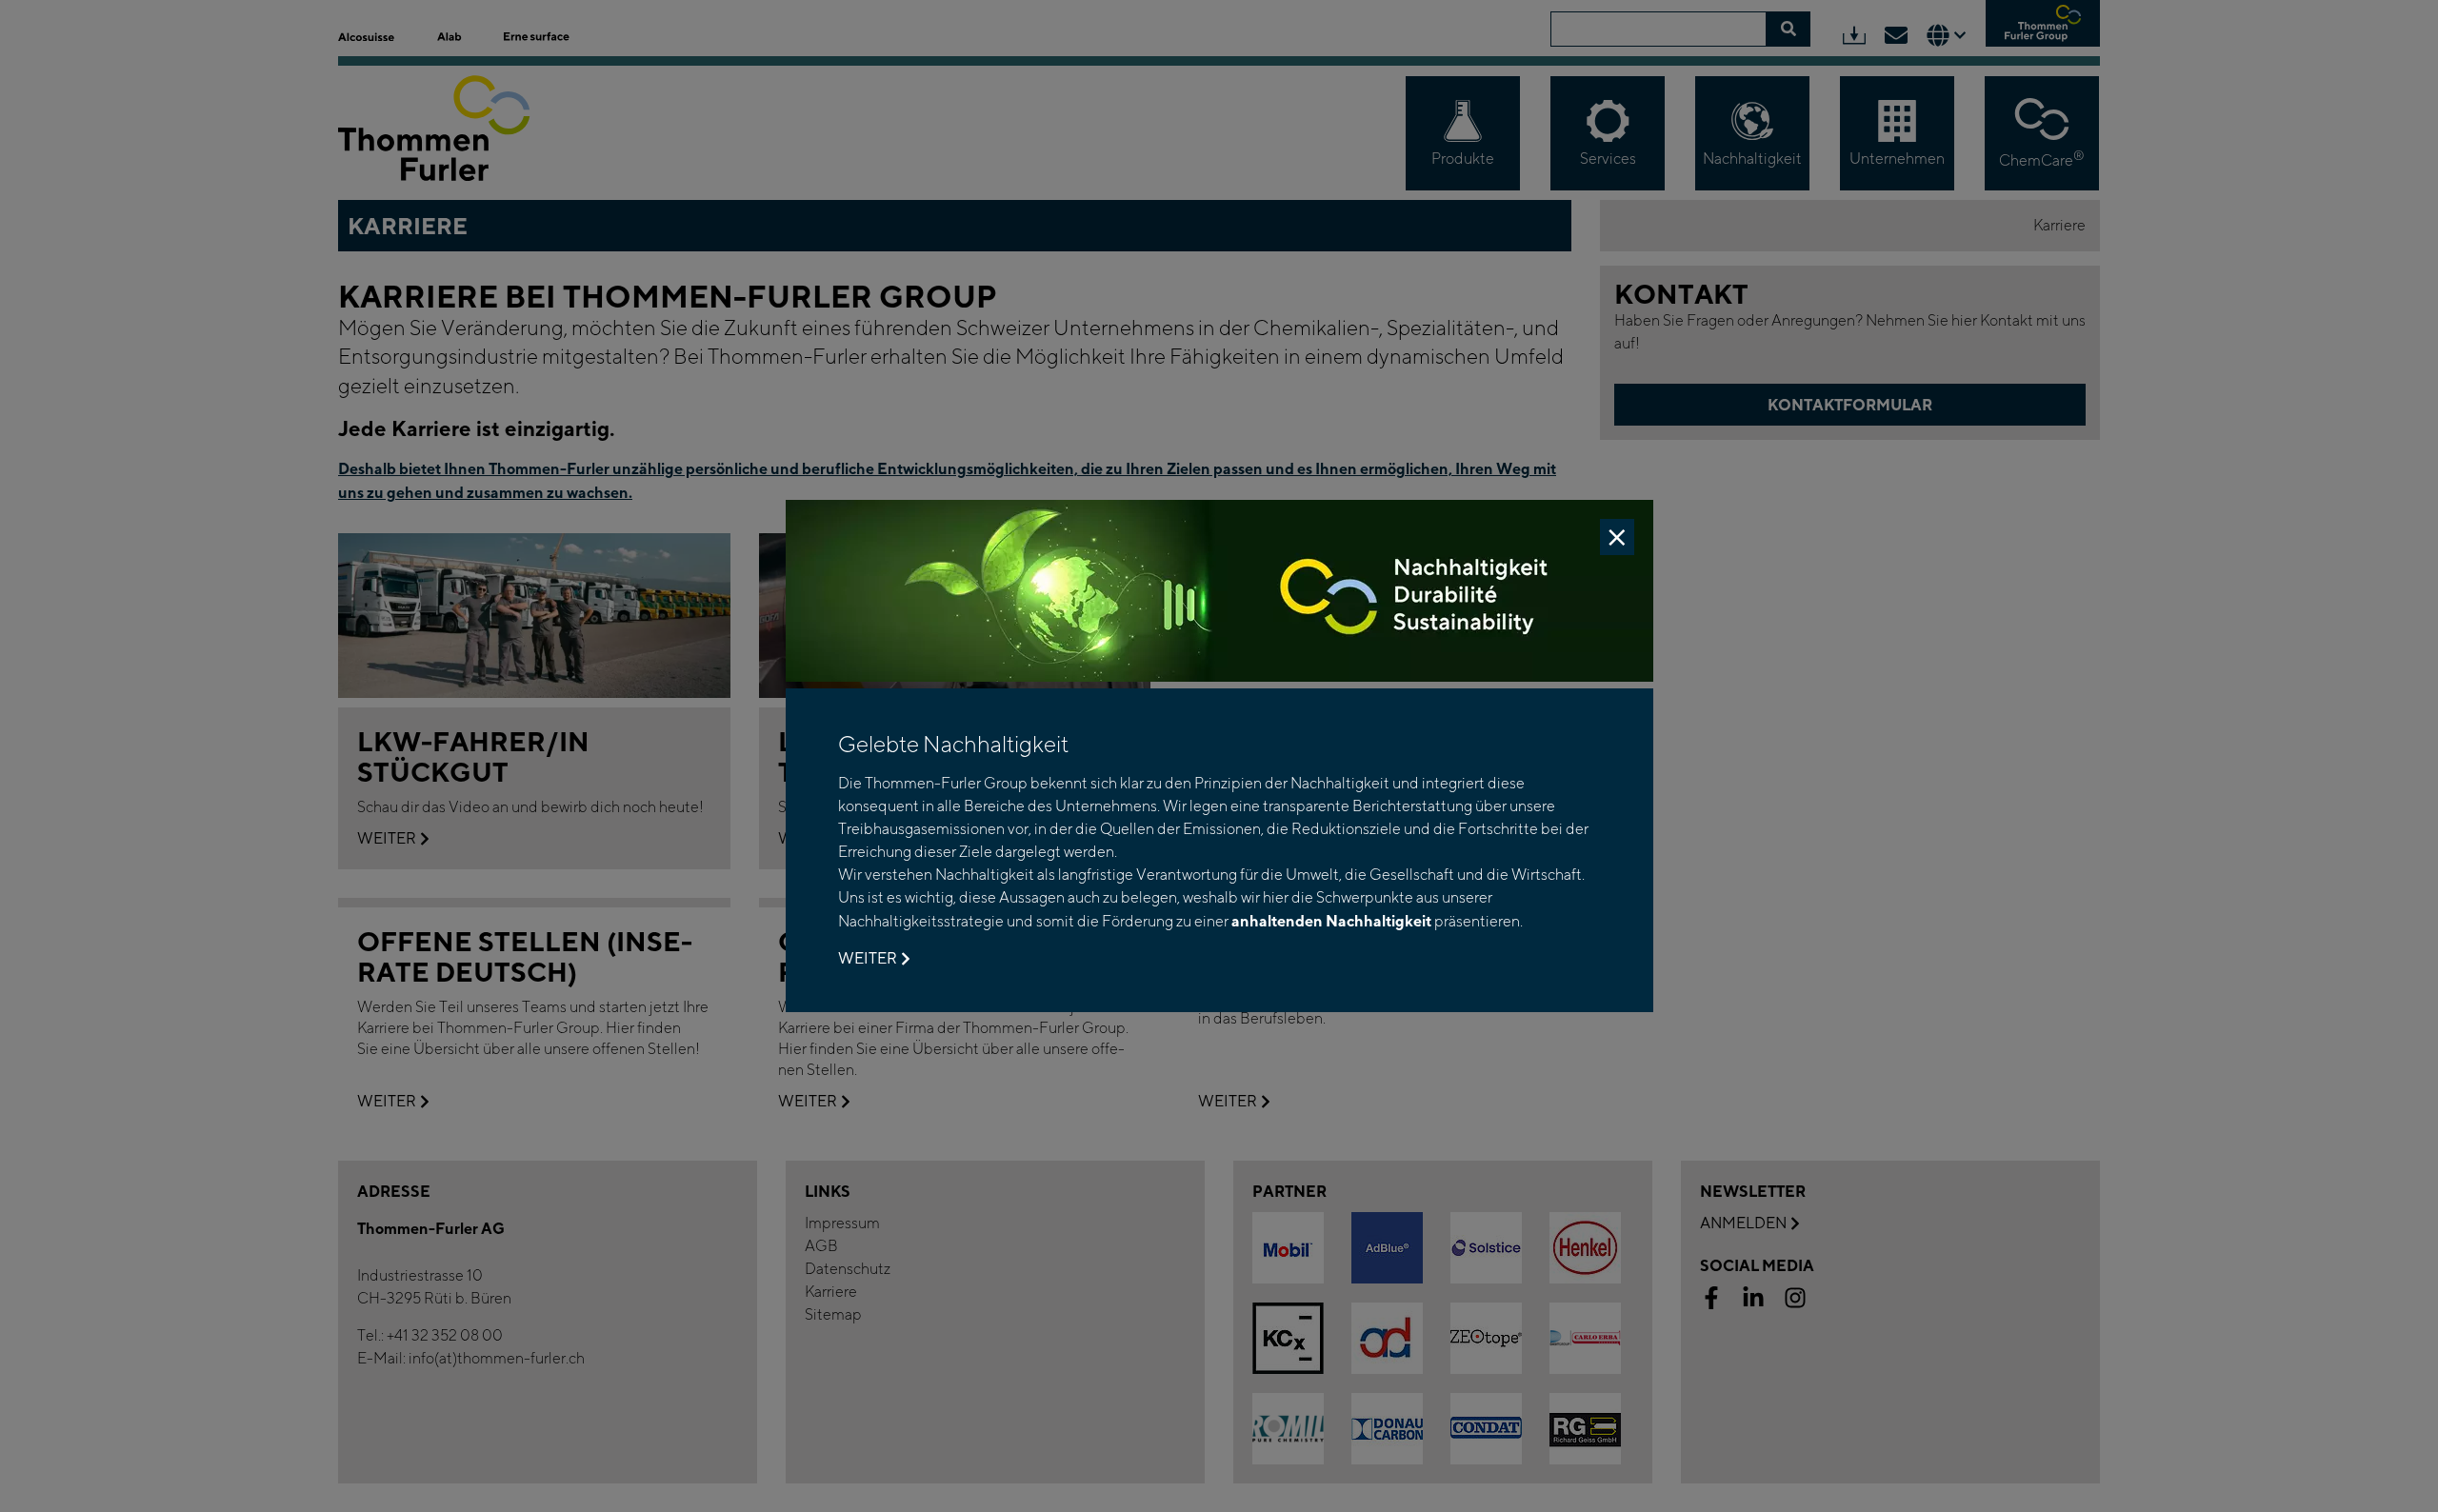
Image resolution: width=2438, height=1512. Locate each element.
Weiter (868, 958)
